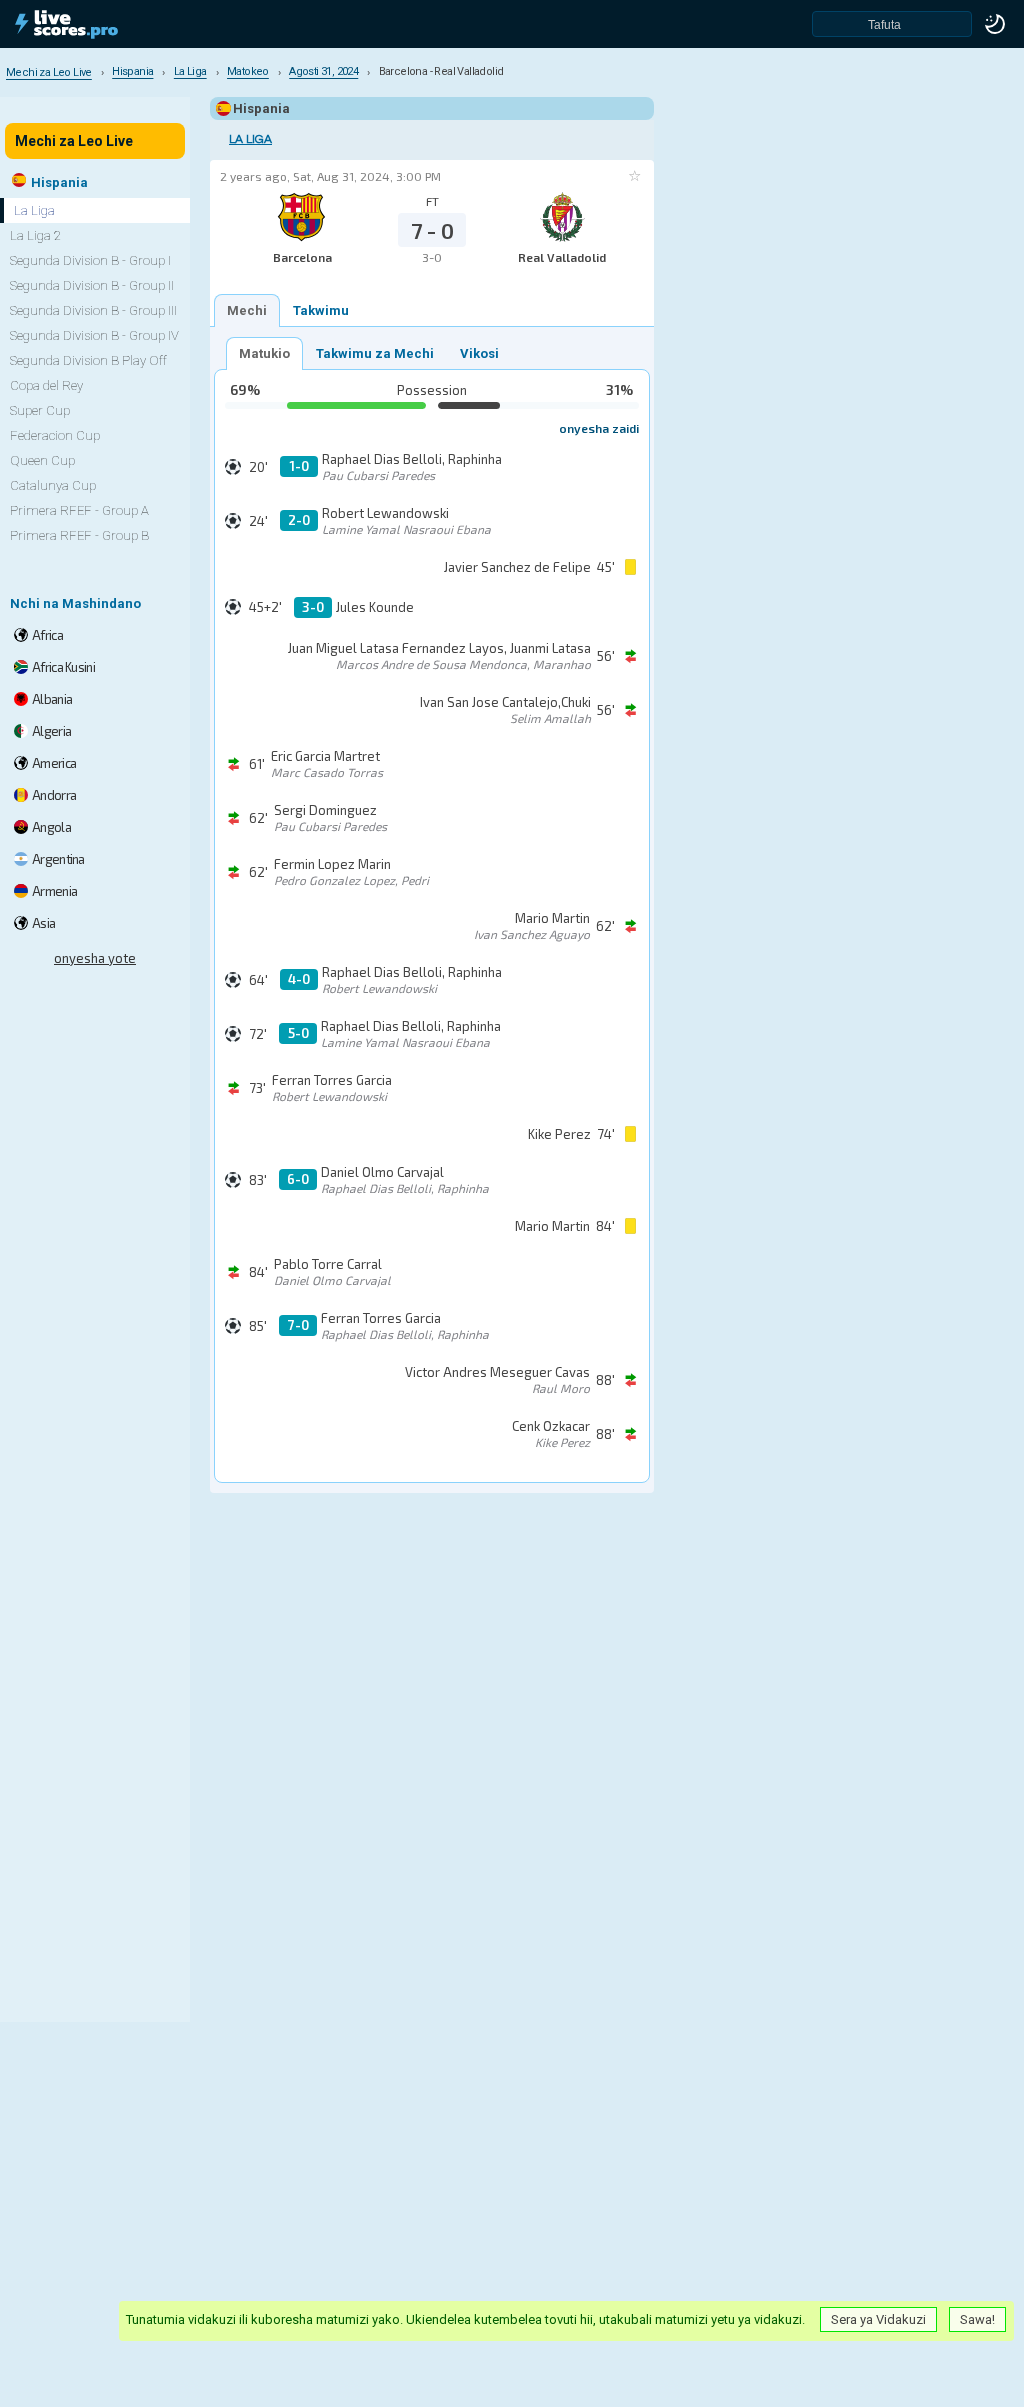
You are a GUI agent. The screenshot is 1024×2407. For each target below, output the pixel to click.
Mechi (247, 310)
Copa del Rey (46, 385)
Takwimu (321, 310)
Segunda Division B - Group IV (94, 335)
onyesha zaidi (599, 428)
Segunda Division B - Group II (92, 285)
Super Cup (40, 410)
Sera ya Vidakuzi (878, 2319)
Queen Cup (42, 460)
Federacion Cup (55, 435)
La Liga (250, 139)
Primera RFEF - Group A (79, 510)
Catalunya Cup (53, 485)
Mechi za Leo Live (74, 141)
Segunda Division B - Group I (90, 260)
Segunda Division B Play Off (88, 360)
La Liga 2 (35, 235)
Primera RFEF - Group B (79, 535)
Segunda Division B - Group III (93, 310)
